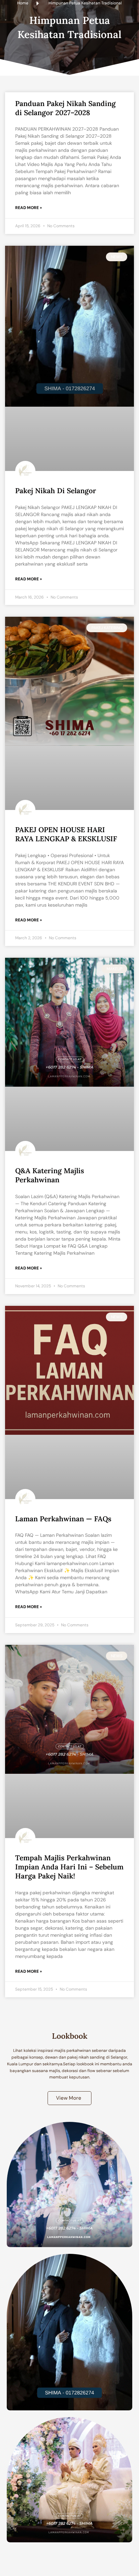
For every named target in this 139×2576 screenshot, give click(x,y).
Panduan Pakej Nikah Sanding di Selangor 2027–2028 (65, 108)
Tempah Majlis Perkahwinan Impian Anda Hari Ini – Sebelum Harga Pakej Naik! (69, 1867)
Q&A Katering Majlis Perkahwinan (50, 1175)
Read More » (29, 208)
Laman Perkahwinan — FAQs (63, 1519)
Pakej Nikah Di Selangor (56, 491)
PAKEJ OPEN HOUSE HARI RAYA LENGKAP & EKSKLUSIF (66, 834)
